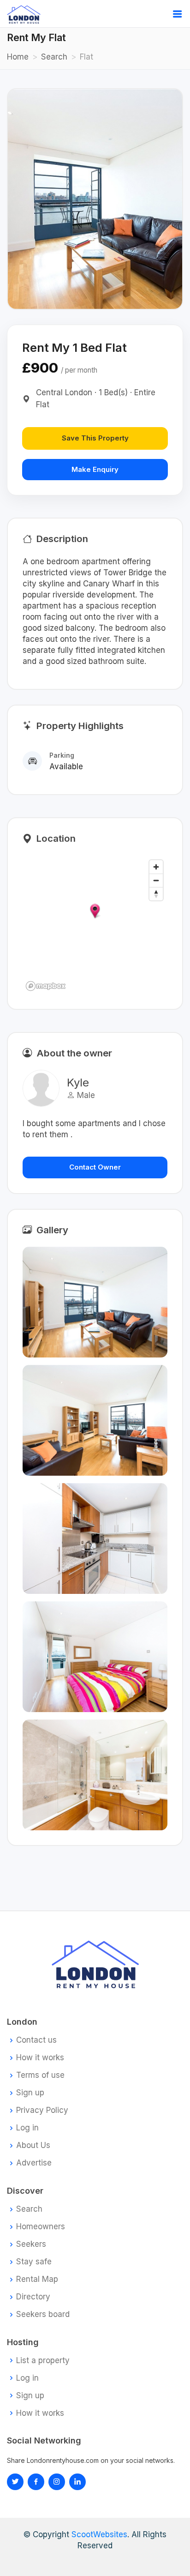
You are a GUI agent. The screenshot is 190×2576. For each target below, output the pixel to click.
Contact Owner (95, 1167)
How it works (40, 2058)
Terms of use (40, 2075)
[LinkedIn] (57, 2482)
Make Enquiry (95, 469)
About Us (33, 2145)
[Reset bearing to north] (156, 894)
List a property (43, 2361)
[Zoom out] (156, 880)
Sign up (30, 2093)
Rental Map (37, 2279)
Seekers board (43, 2314)
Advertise (34, 2163)
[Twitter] (15, 2482)
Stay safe (34, 2262)
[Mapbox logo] (46, 986)
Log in (27, 2128)
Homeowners (41, 2227)
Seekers (31, 2244)
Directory (33, 2297)
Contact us (36, 2040)
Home (18, 57)
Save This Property (95, 438)
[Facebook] (36, 2482)
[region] (95, 925)
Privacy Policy (42, 2110)
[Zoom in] (156, 867)
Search (54, 57)
